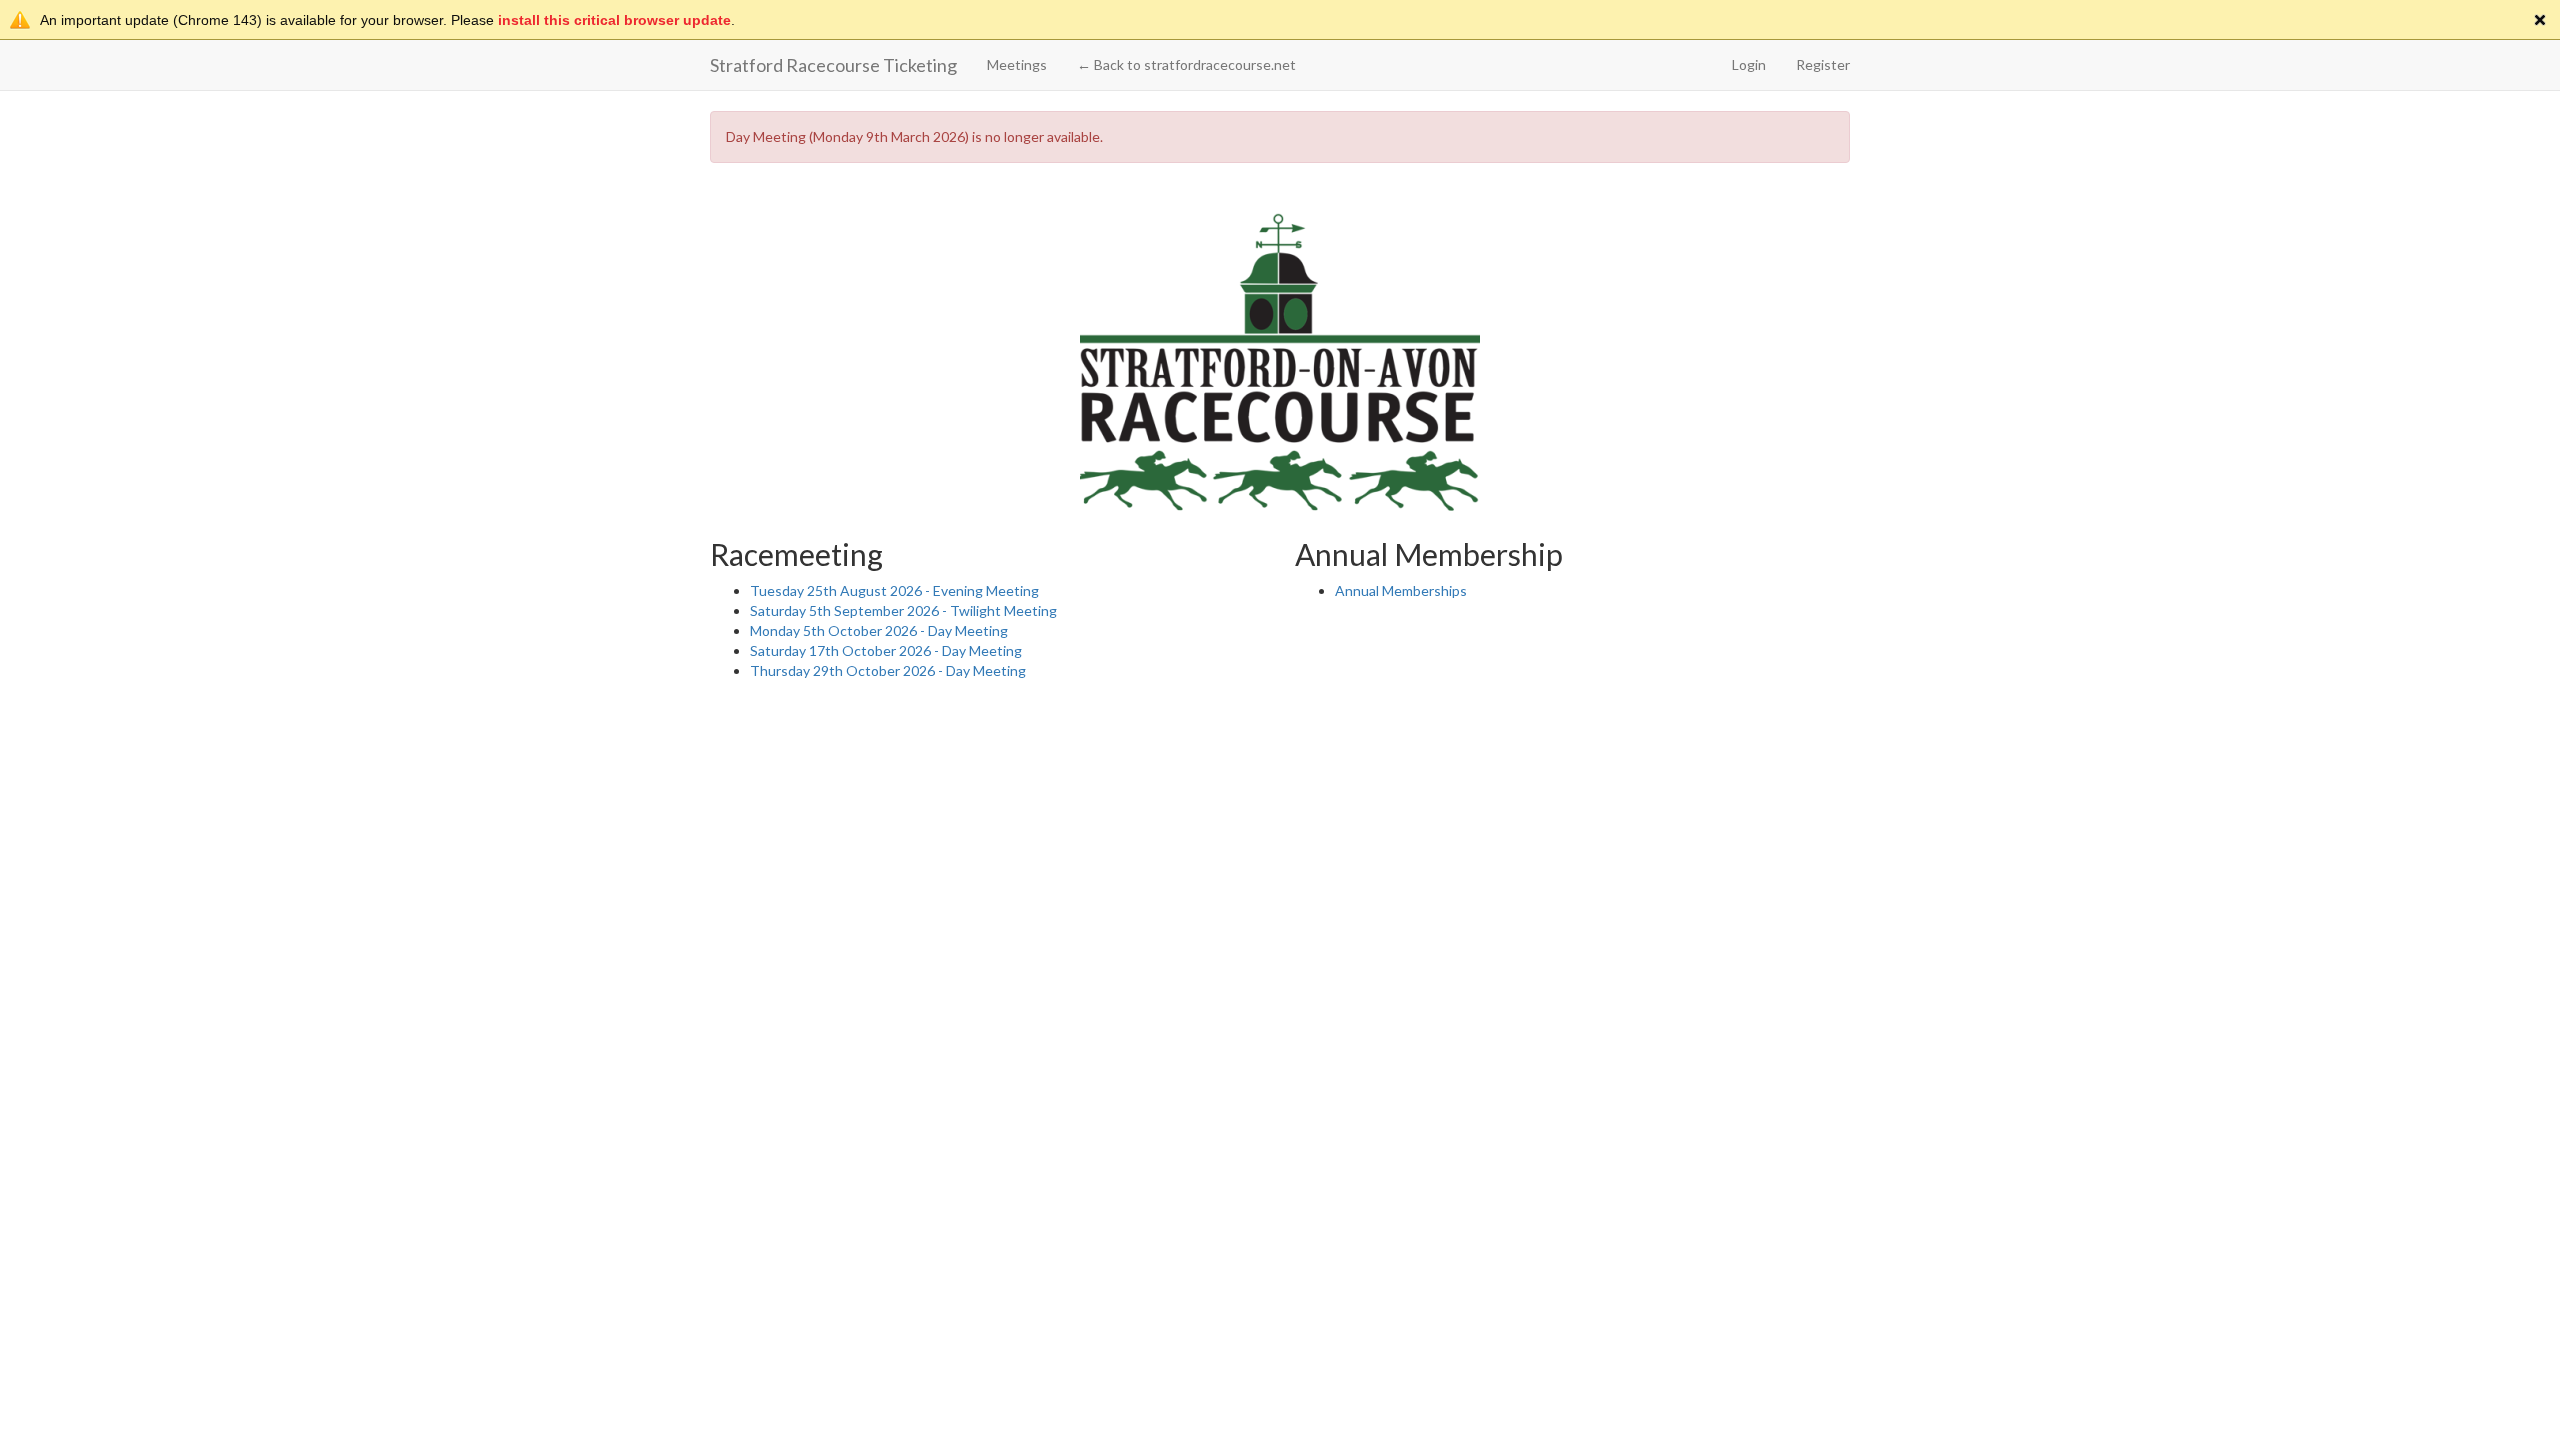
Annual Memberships (1401, 590)
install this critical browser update (614, 20)
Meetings (1017, 64)
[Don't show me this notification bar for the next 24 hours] (2540, 20)
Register (1823, 64)
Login (1749, 64)
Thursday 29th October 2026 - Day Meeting (888, 670)
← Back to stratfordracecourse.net (1186, 64)
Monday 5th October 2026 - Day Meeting (879, 630)
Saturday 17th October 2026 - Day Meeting (886, 650)
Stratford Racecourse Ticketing (833, 65)
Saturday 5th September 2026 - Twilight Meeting (903, 610)
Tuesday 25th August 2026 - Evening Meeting (894, 590)
